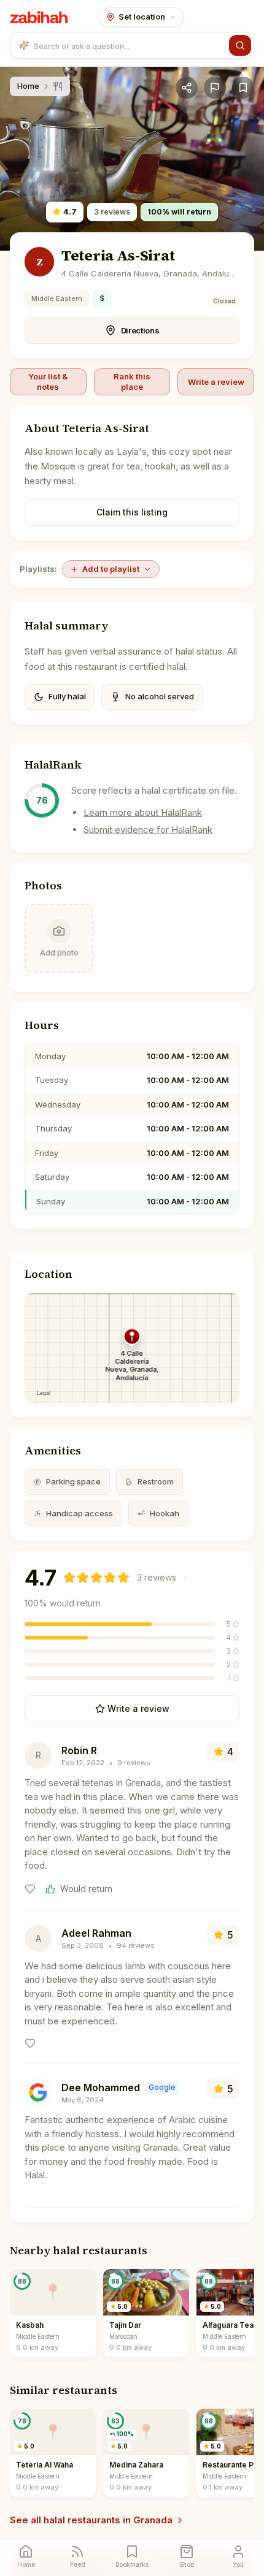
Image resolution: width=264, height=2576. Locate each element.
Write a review (216, 382)
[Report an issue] (215, 88)
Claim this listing (132, 512)
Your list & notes (48, 381)
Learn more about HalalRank (143, 812)
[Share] (187, 88)
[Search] (240, 45)
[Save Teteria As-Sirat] (243, 88)
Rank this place (132, 381)
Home (28, 86)
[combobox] (129, 45)
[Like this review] (30, 1889)
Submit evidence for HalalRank (148, 830)
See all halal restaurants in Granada (91, 2520)
